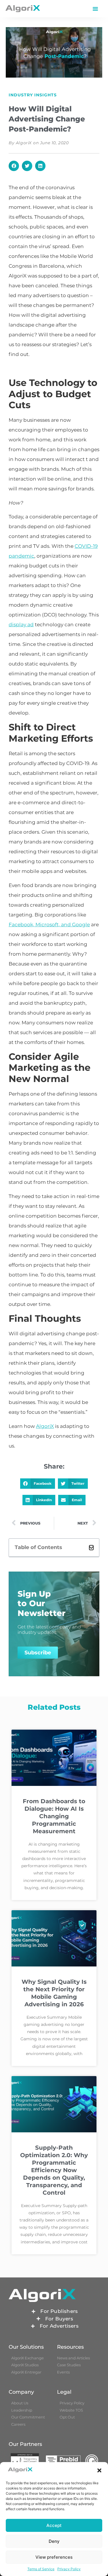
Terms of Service (41, 2569)
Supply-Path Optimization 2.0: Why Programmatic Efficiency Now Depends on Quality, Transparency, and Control (54, 2170)
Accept (54, 2525)
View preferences (54, 2557)
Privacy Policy (69, 2569)
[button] (99, 2470)
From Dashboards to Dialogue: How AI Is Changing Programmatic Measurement (54, 1816)
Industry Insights (33, 95)
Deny (54, 2541)
